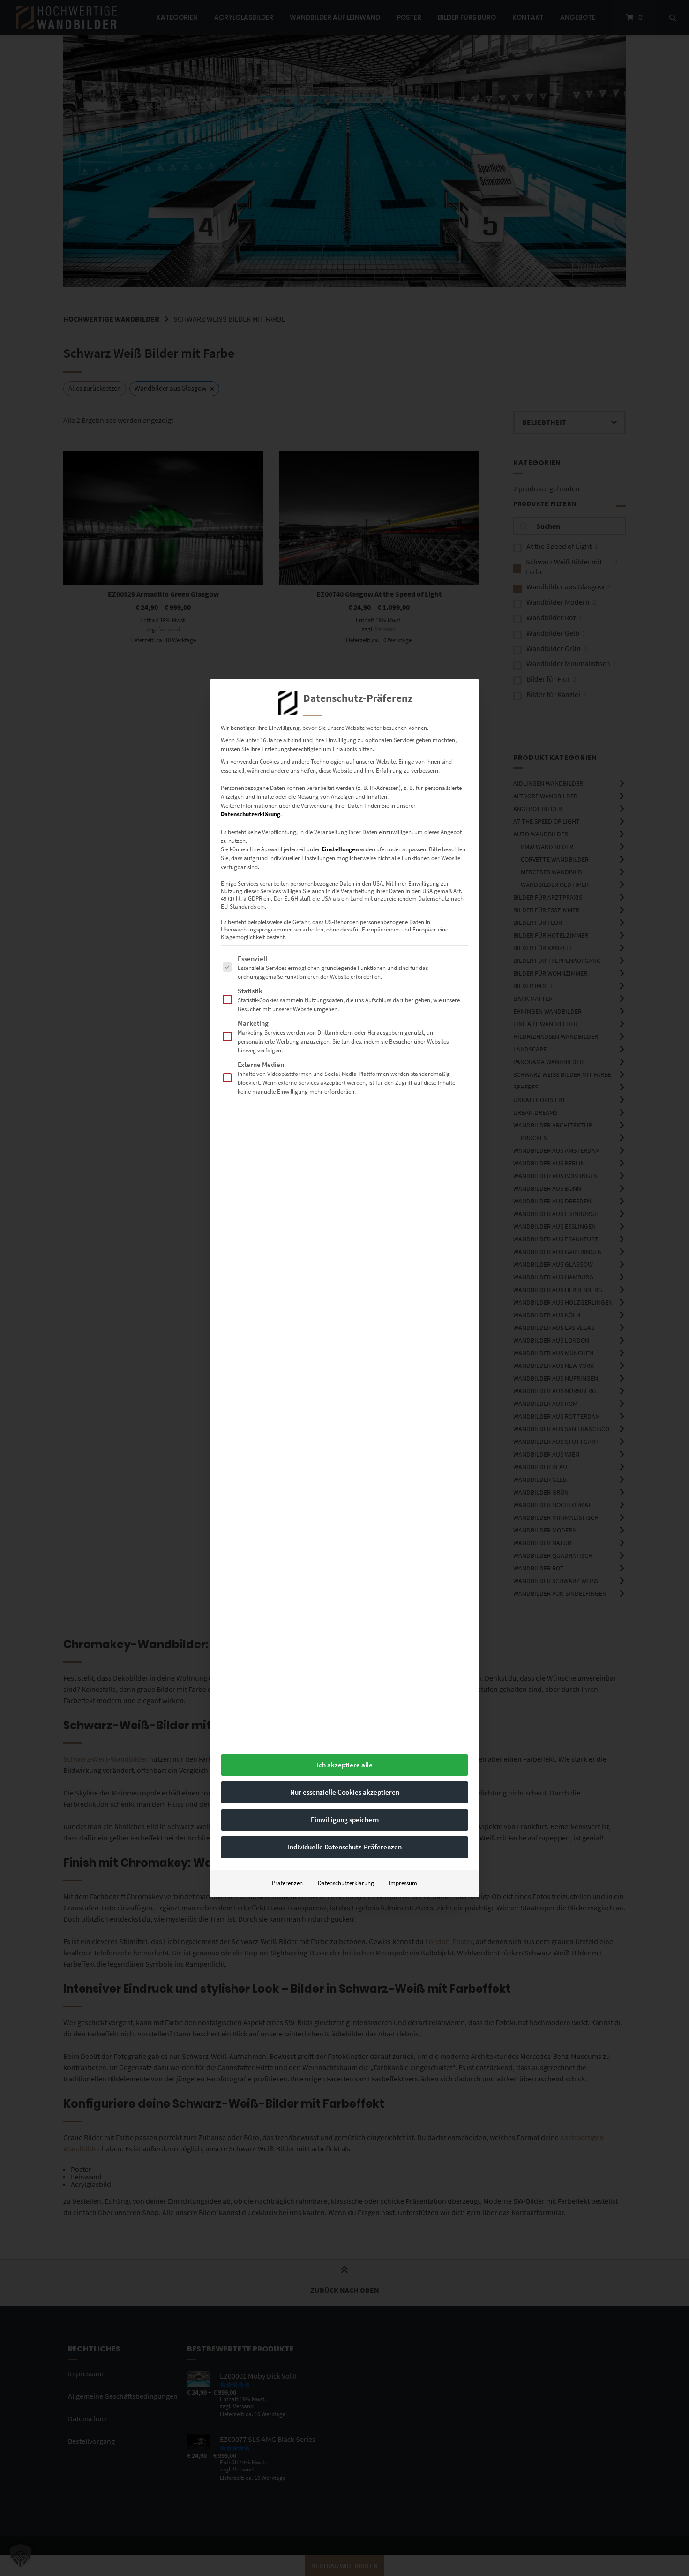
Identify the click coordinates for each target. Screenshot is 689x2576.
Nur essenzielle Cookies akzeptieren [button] (345, 1792)
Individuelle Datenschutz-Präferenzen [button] (345, 1847)
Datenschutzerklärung (251, 814)
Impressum (403, 1883)
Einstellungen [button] (340, 849)
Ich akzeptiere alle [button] (345, 1765)
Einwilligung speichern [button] (345, 1820)
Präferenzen (287, 1883)
